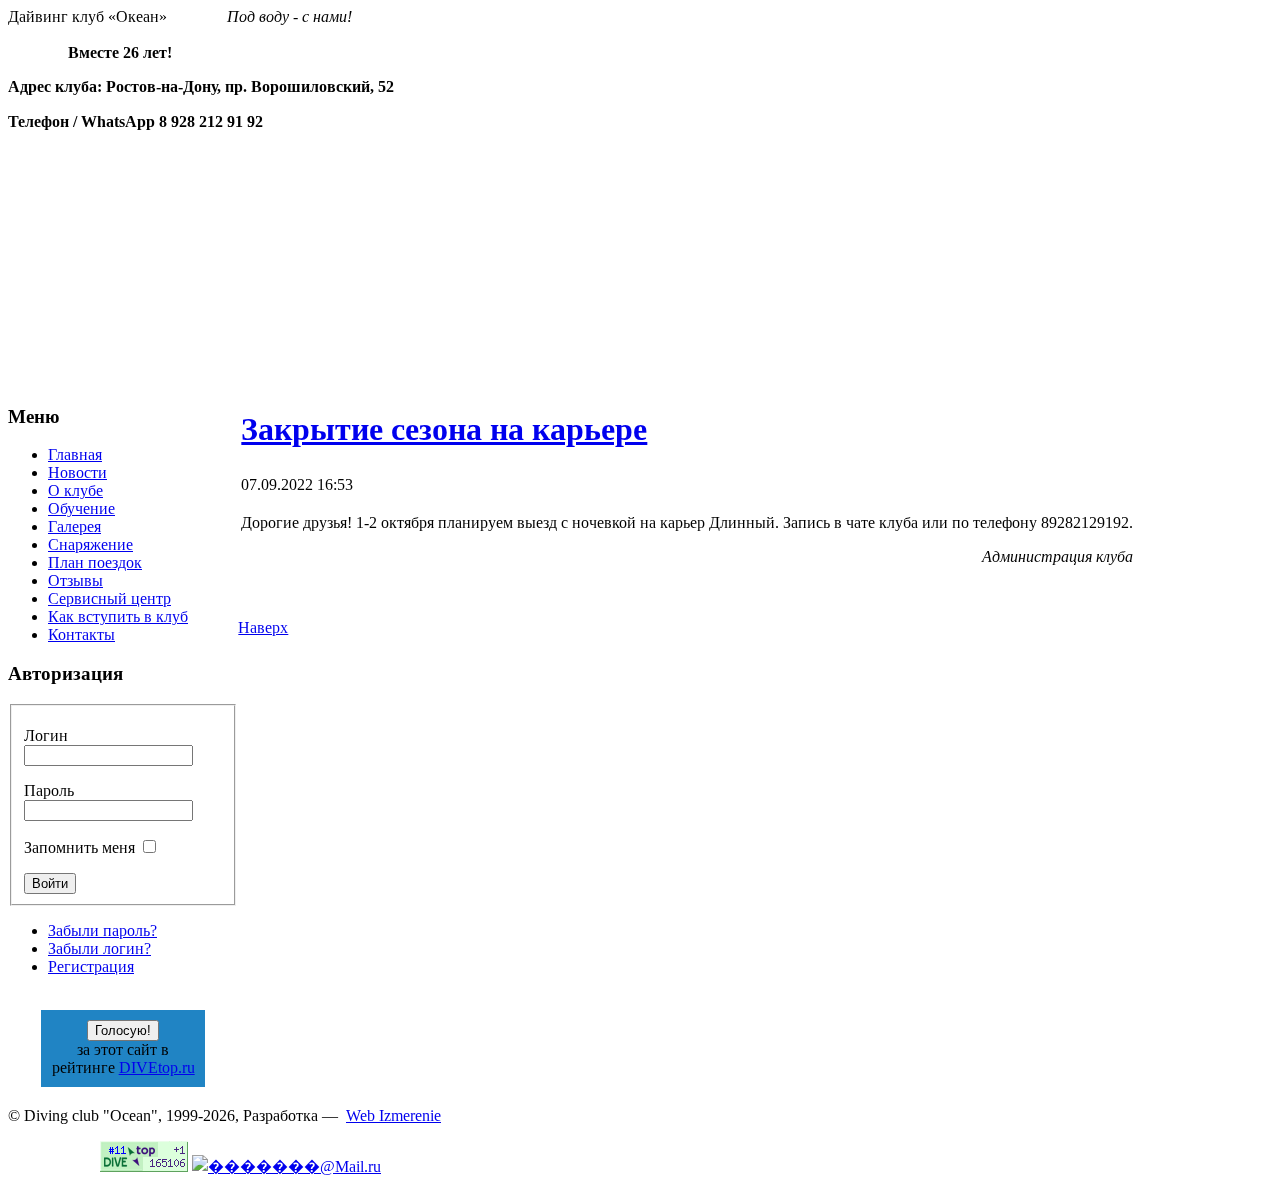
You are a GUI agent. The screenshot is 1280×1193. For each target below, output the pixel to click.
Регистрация (91, 966)
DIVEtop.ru (157, 1067)
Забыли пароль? (102, 930)
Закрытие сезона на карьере (444, 429)
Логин (46, 735)
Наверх (263, 627)
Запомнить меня (79, 847)
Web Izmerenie (393, 1115)
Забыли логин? (99, 948)
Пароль (49, 790)
